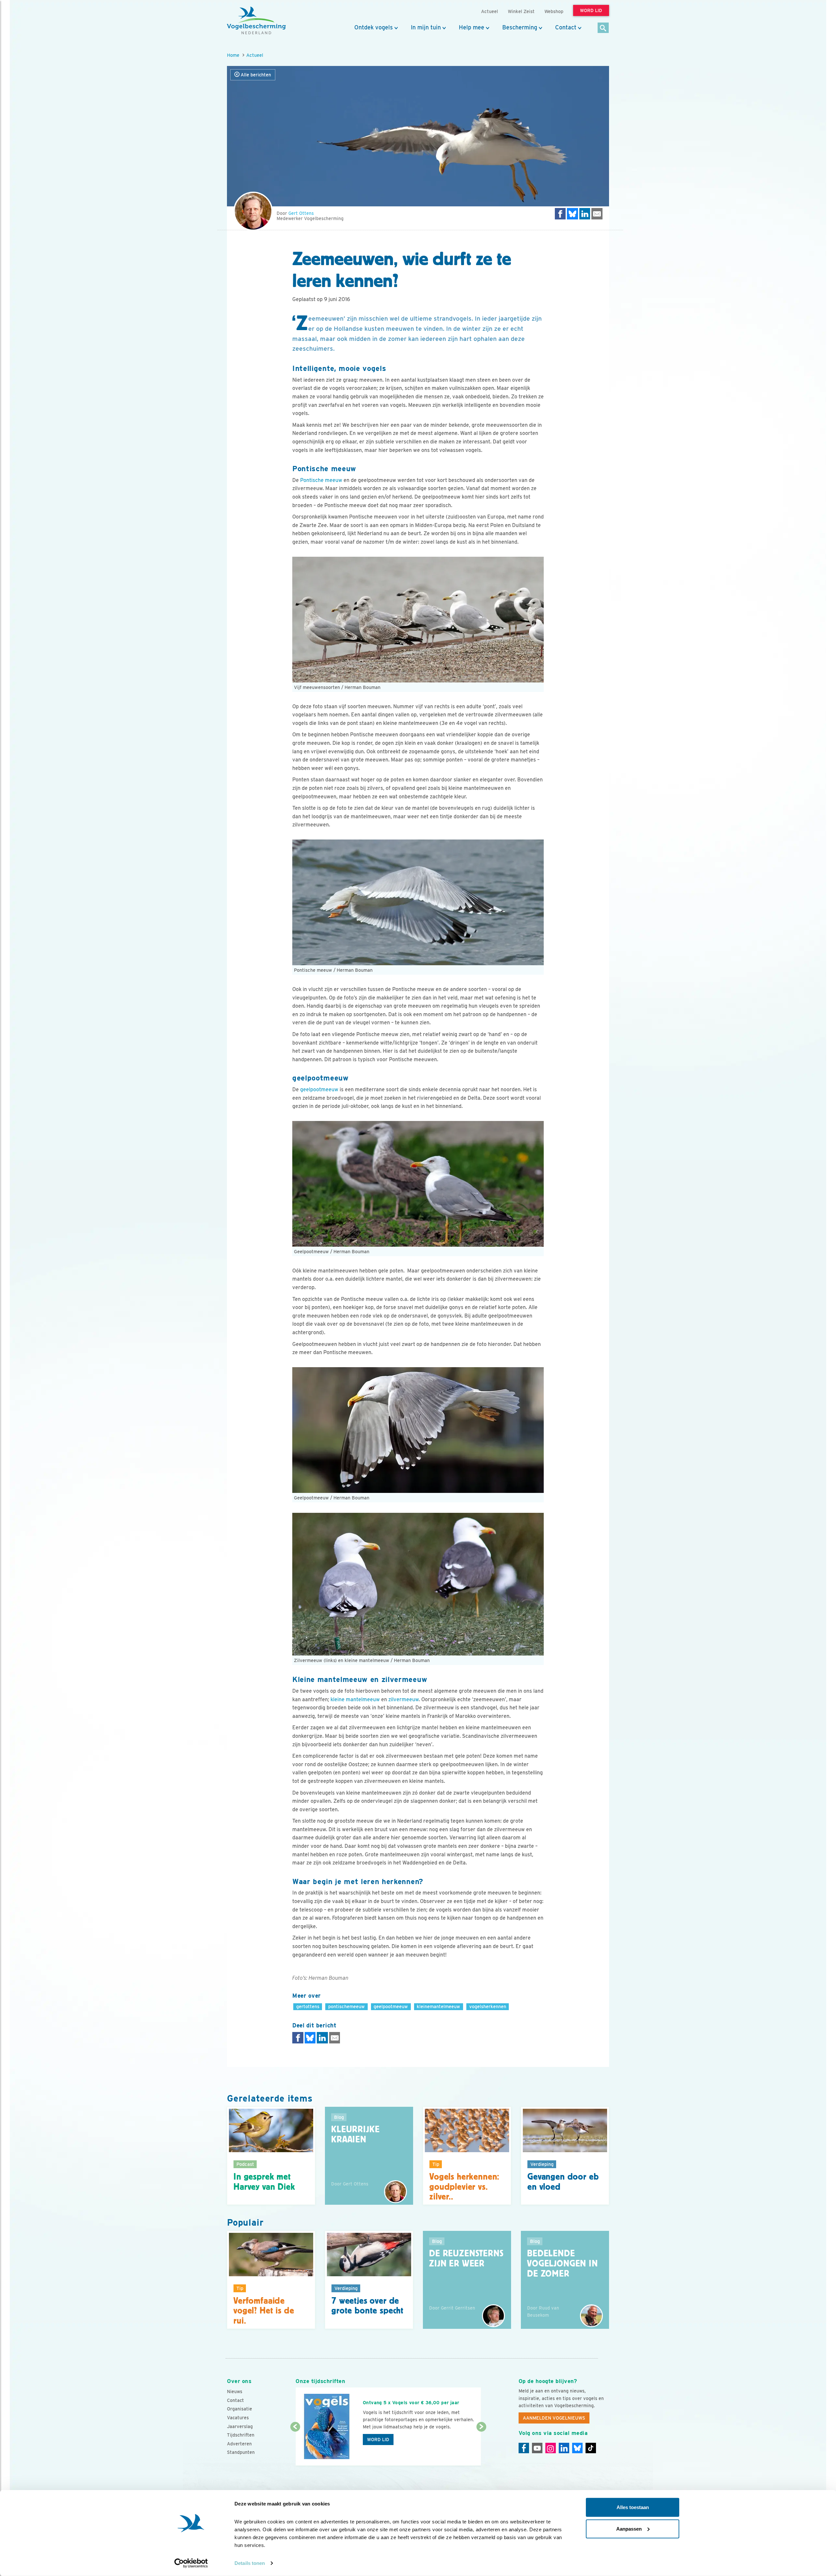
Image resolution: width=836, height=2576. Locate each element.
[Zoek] (603, 28)
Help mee (472, 27)
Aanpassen (629, 2528)
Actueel (255, 55)
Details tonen (250, 2563)
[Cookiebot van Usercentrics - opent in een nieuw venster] (191, 2563)
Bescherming (520, 27)
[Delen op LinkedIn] (585, 214)
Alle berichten (255, 75)
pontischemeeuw (346, 2006)
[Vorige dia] (295, 2447)
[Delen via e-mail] (597, 214)
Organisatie (240, 2409)
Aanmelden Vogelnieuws (554, 2418)
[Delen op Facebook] (560, 214)
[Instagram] (551, 2448)
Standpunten (241, 2452)
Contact (566, 27)
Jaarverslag (240, 2426)
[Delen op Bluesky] (572, 214)
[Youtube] (537, 2448)
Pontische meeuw (321, 480)
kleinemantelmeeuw (438, 2006)
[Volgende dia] (481, 2447)
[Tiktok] (591, 2448)
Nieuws (235, 2392)
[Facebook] (524, 2448)
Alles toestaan (633, 2507)
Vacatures (238, 2418)
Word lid (378, 2440)
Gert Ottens (301, 213)
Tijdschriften (241, 2435)
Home (233, 55)
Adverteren (239, 2444)
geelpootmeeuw (319, 1089)
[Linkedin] (564, 2448)
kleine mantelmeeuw (355, 1699)
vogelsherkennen (488, 2006)
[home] (256, 21)
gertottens (308, 2006)
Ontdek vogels (374, 27)
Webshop (554, 11)
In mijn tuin (426, 27)
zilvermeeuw (403, 1699)
